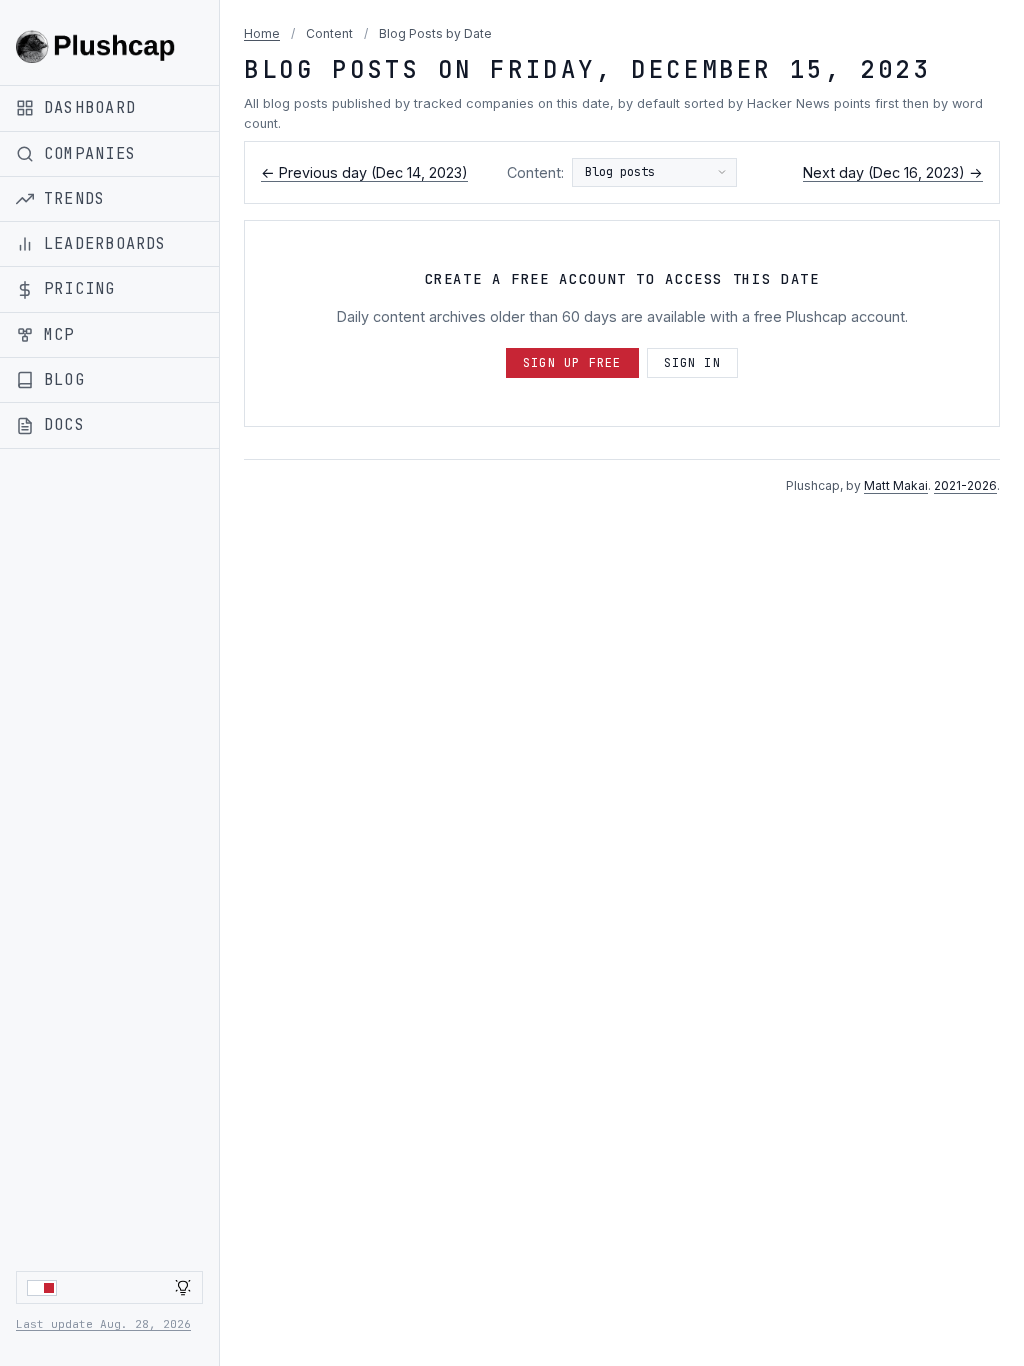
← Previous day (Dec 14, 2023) (364, 172)
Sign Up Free (572, 363)
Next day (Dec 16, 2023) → (893, 172)
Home (262, 33)
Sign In (692, 363)
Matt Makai (896, 485)
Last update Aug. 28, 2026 (103, 1324)
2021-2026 (965, 485)
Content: (535, 172)
